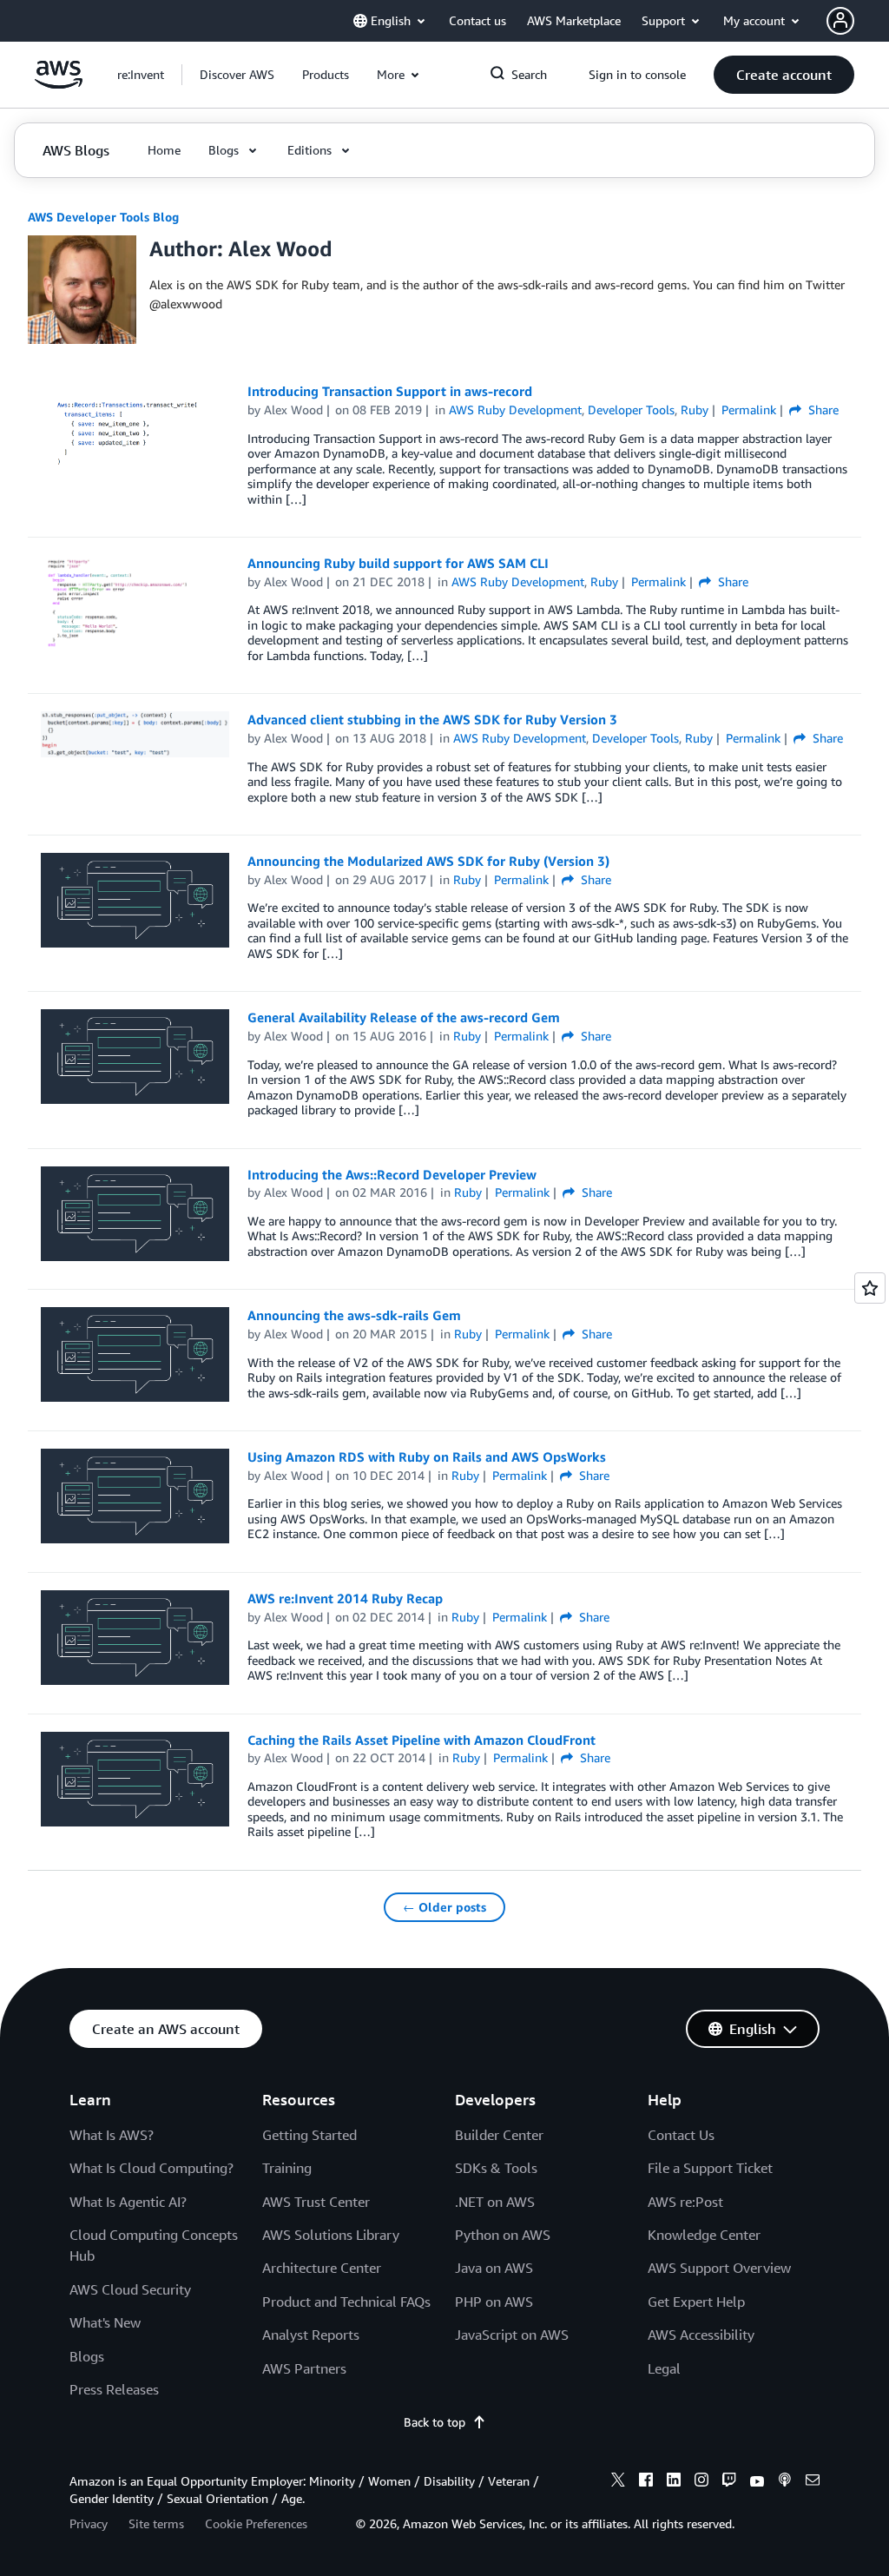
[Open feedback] (870, 1288)
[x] (618, 2482)
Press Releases (114, 2389)
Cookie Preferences (256, 2523)
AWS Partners (304, 2368)
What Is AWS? (112, 2135)
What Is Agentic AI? (128, 2202)
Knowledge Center (704, 2235)
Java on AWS (494, 2268)
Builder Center (499, 2135)
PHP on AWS (494, 2302)
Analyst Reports (311, 2335)
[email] (813, 2482)
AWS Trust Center (316, 2202)
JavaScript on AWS (512, 2335)
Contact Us (681, 2135)
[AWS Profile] (840, 21)
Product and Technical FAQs (346, 2302)
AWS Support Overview (719, 2268)
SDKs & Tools (496, 2168)
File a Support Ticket (710, 2168)
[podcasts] (785, 2482)
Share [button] (822, 410)
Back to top (435, 2422)
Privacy (89, 2523)
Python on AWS (503, 2235)
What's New (105, 2322)
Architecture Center (322, 2268)
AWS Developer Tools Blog (103, 217)
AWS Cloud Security (130, 2289)
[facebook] (646, 2482)
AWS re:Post (685, 2202)
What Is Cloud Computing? (151, 2168)
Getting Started (310, 2135)
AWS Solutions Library (331, 2235)
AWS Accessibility (701, 2335)
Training (287, 2168)
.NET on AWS (495, 2202)
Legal (664, 2368)
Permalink (749, 410)
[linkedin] (674, 2482)
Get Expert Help (696, 2302)
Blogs (87, 2356)
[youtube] (757, 2482)
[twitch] (729, 2482)
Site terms (156, 2523)
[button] (237, 75)
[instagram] (701, 2482)
